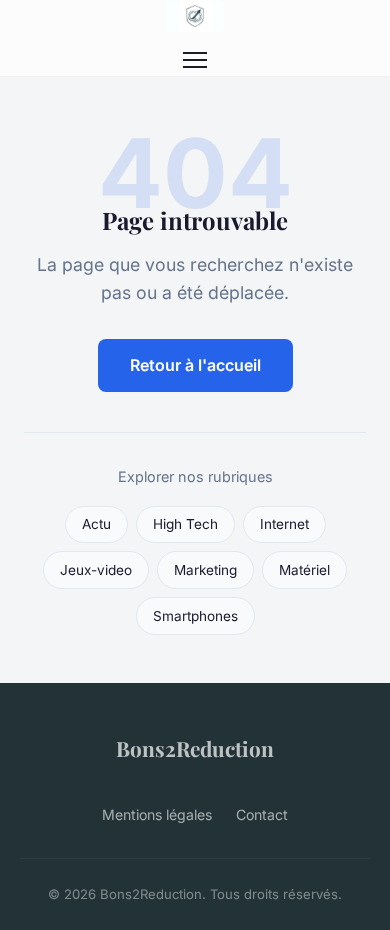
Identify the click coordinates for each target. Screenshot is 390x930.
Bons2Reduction (195, 748)
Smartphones (195, 616)
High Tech (185, 524)
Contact (262, 814)
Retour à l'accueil (195, 365)
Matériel (304, 570)
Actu (96, 524)
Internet (284, 524)
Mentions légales (157, 814)
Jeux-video (96, 570)
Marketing (205, 570)
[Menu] (195, 60)
